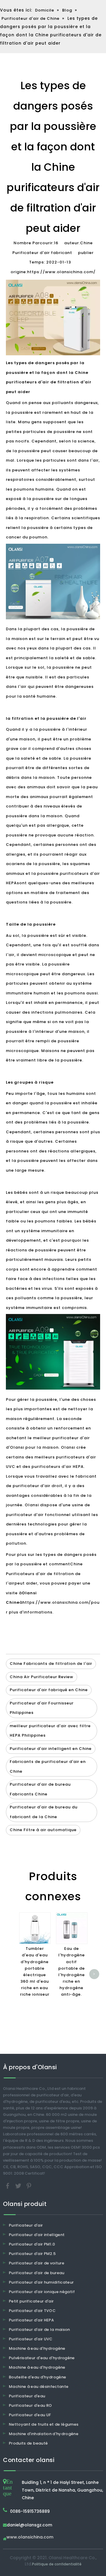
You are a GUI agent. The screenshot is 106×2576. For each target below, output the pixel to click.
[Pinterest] (29, 2185)
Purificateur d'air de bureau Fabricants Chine (40, 1789)
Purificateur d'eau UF (30, 2415)
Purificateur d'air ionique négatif (42, 2292)
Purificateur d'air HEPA (31, 2320)
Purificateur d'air (26, 2225)
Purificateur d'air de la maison (39, 2330)
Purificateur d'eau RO (30, 2405)
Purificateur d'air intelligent (37, 2235)
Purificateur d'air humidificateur (41, 2282)
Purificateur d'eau (27, 2396)
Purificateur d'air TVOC (32, 2311)
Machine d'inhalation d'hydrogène (44, 2434)
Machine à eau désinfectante (39, 2387)
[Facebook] (8, 2185)
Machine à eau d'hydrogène (37, 2348)
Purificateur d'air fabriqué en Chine (49, 1690)
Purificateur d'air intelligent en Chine (51, 1749)
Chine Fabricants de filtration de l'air (51, 1664)
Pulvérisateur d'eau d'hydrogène (42, 2358)
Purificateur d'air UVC (31, 2339)
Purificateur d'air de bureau (37, 2273)
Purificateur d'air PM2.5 (32, 2254)
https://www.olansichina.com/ (61, 272)
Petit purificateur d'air (31, 2301)
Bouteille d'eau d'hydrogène (37, 2377)
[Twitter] (19, 2185)
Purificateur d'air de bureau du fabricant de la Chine (44, 1812)
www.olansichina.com (30, 2537)
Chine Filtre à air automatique (43, 1830)
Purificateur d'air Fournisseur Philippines (42, 1708)
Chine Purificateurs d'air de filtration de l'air (44, 1574)
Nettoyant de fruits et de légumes (44, 2424)
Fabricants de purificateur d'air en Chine (48, 1766)
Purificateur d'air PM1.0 (32, 2244)
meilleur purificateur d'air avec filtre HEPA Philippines (50, 1731)
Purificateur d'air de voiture (37, 2263)
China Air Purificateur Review (42, 1677)
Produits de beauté (28, 2443)
